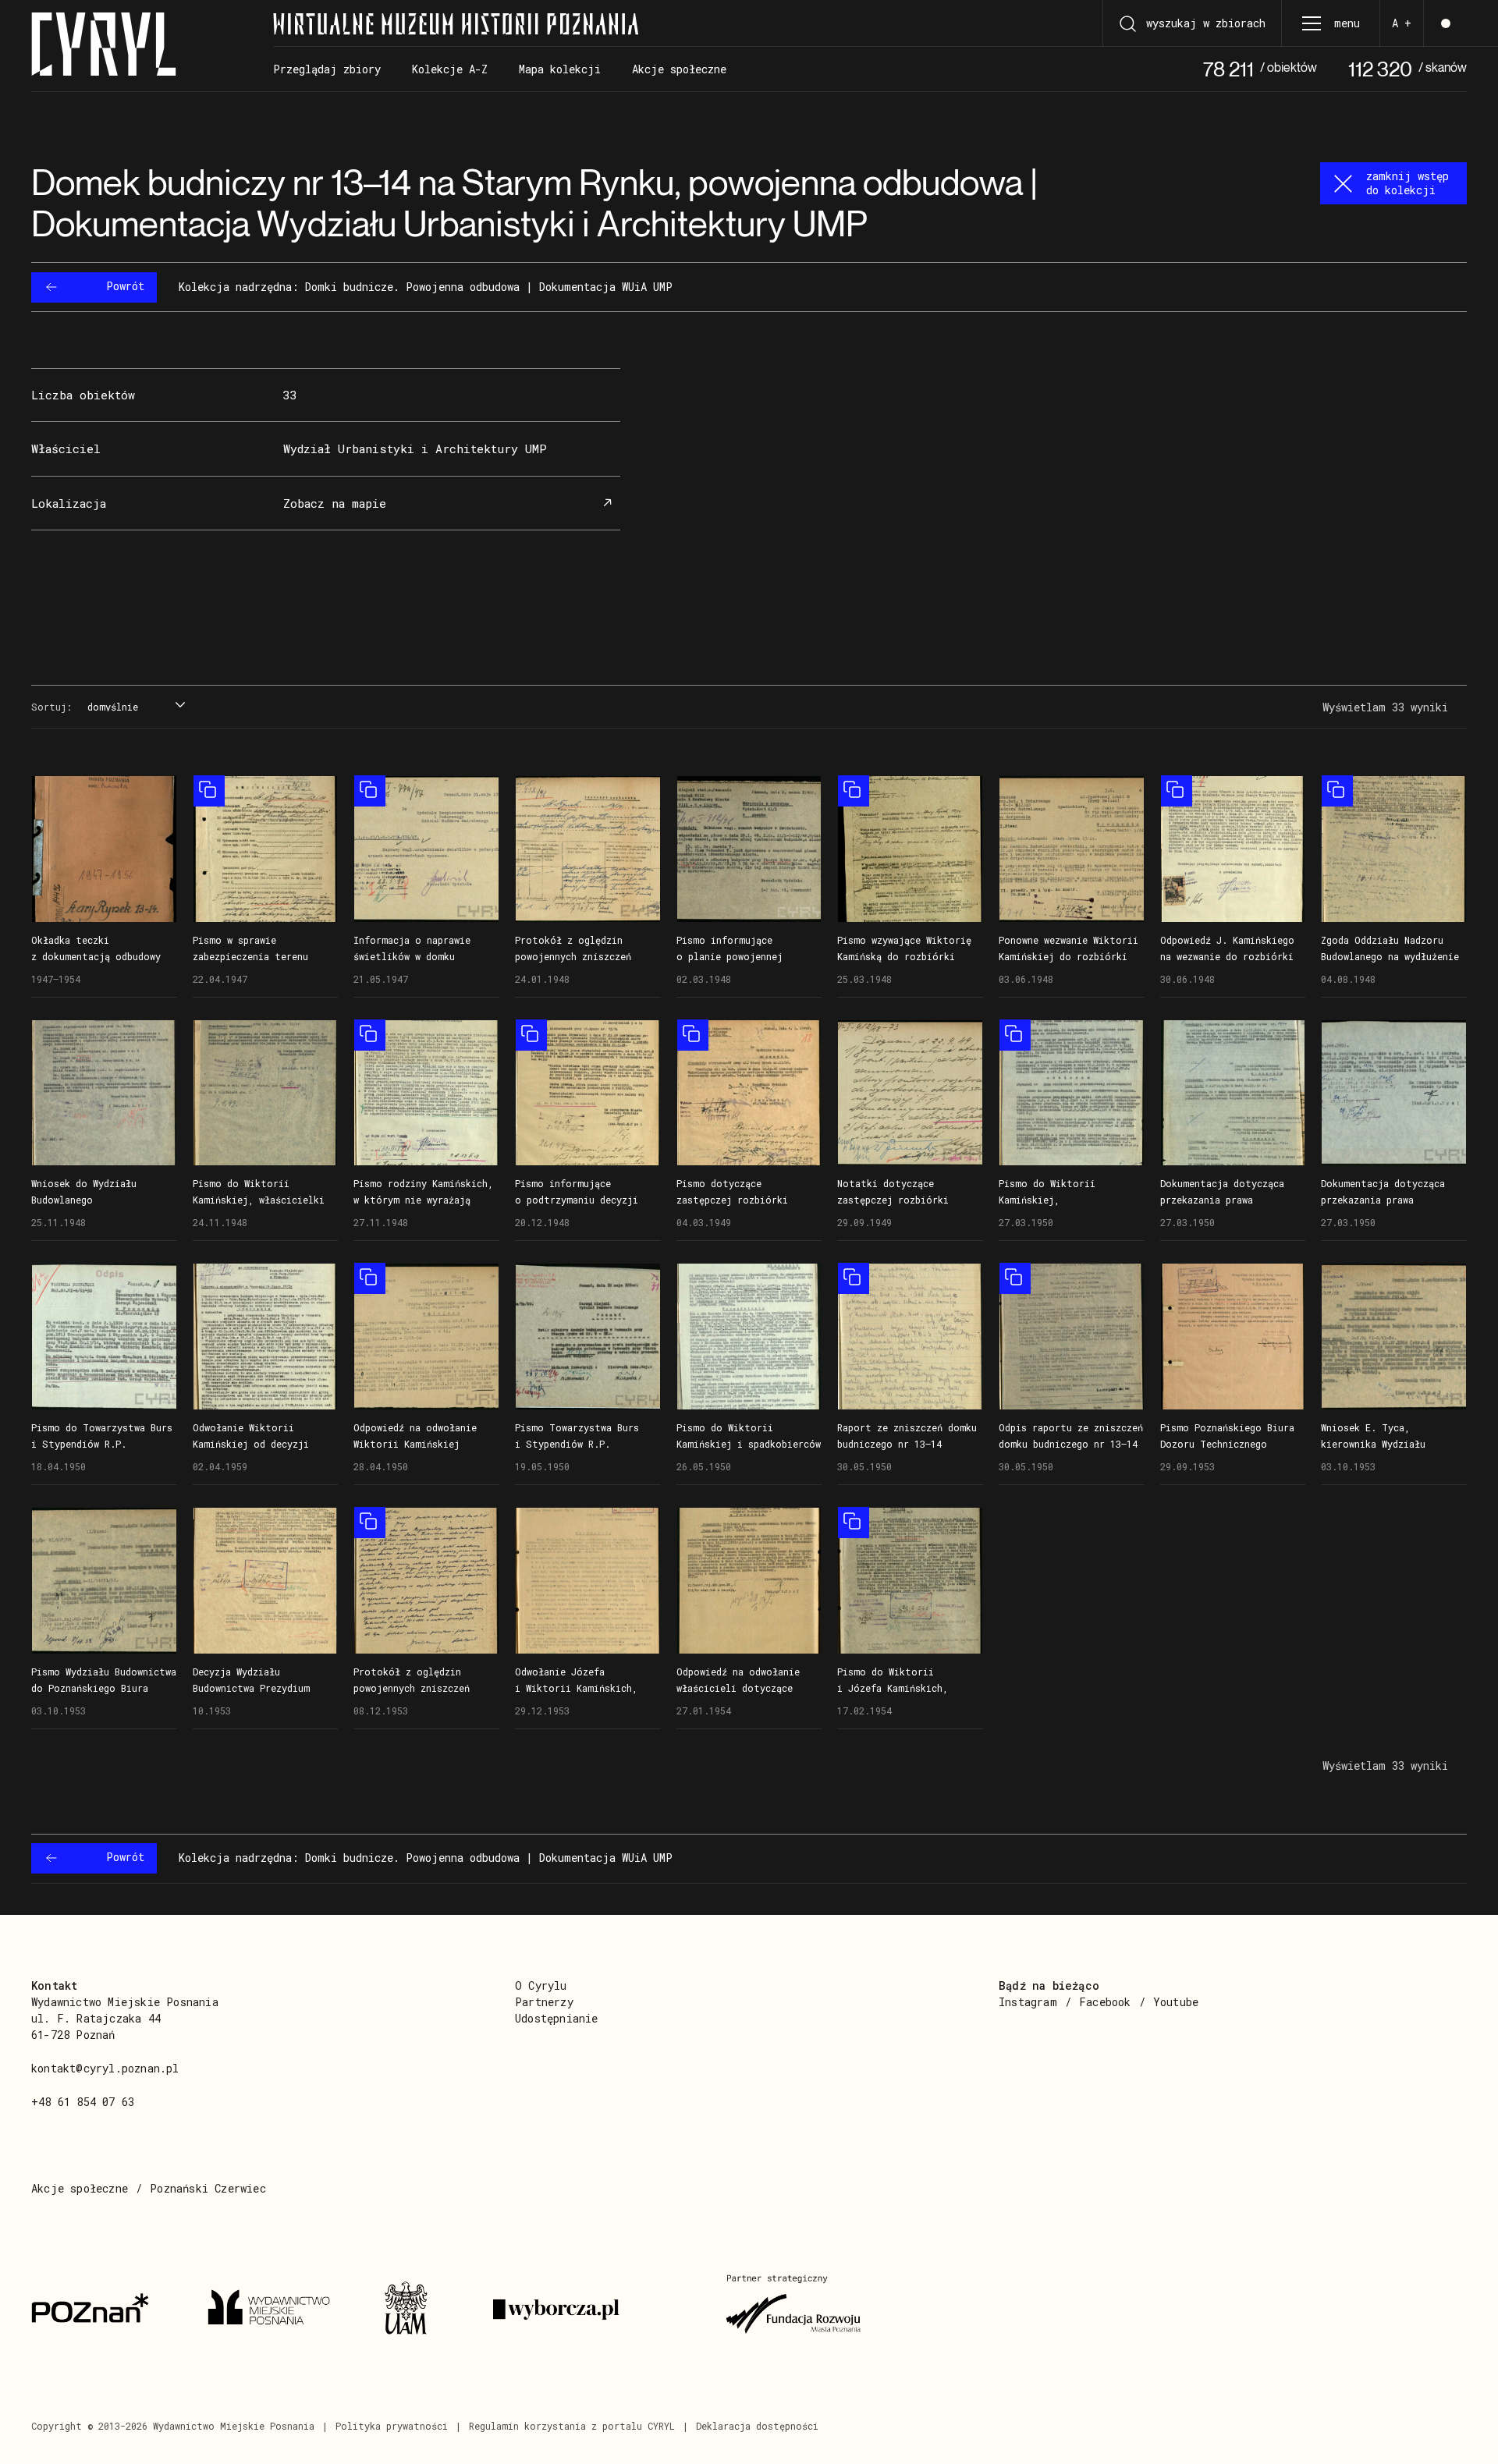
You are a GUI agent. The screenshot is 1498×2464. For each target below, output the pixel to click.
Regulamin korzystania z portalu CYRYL (572, 2426)
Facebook (1105, 2002)
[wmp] (277, 2310)
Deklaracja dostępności (757, 2426)
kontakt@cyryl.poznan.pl (105, 2068)
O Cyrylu (541, 1985)
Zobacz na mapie (335, 503)
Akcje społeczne (80, 2188)
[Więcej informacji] (104, 849)
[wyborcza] (591, 2310)
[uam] (420, 2310)
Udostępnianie (557, 2018)
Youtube (1176, 2002)
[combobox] (134, 707)
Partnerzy (544, 2002)
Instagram (1028, 2002)
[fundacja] (795, 2310)
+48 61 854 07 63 (83, 2102)
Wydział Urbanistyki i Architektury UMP (415, 448)
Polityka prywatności (392, 2426)
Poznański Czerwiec (208, 2188)
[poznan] (101, 2310)
